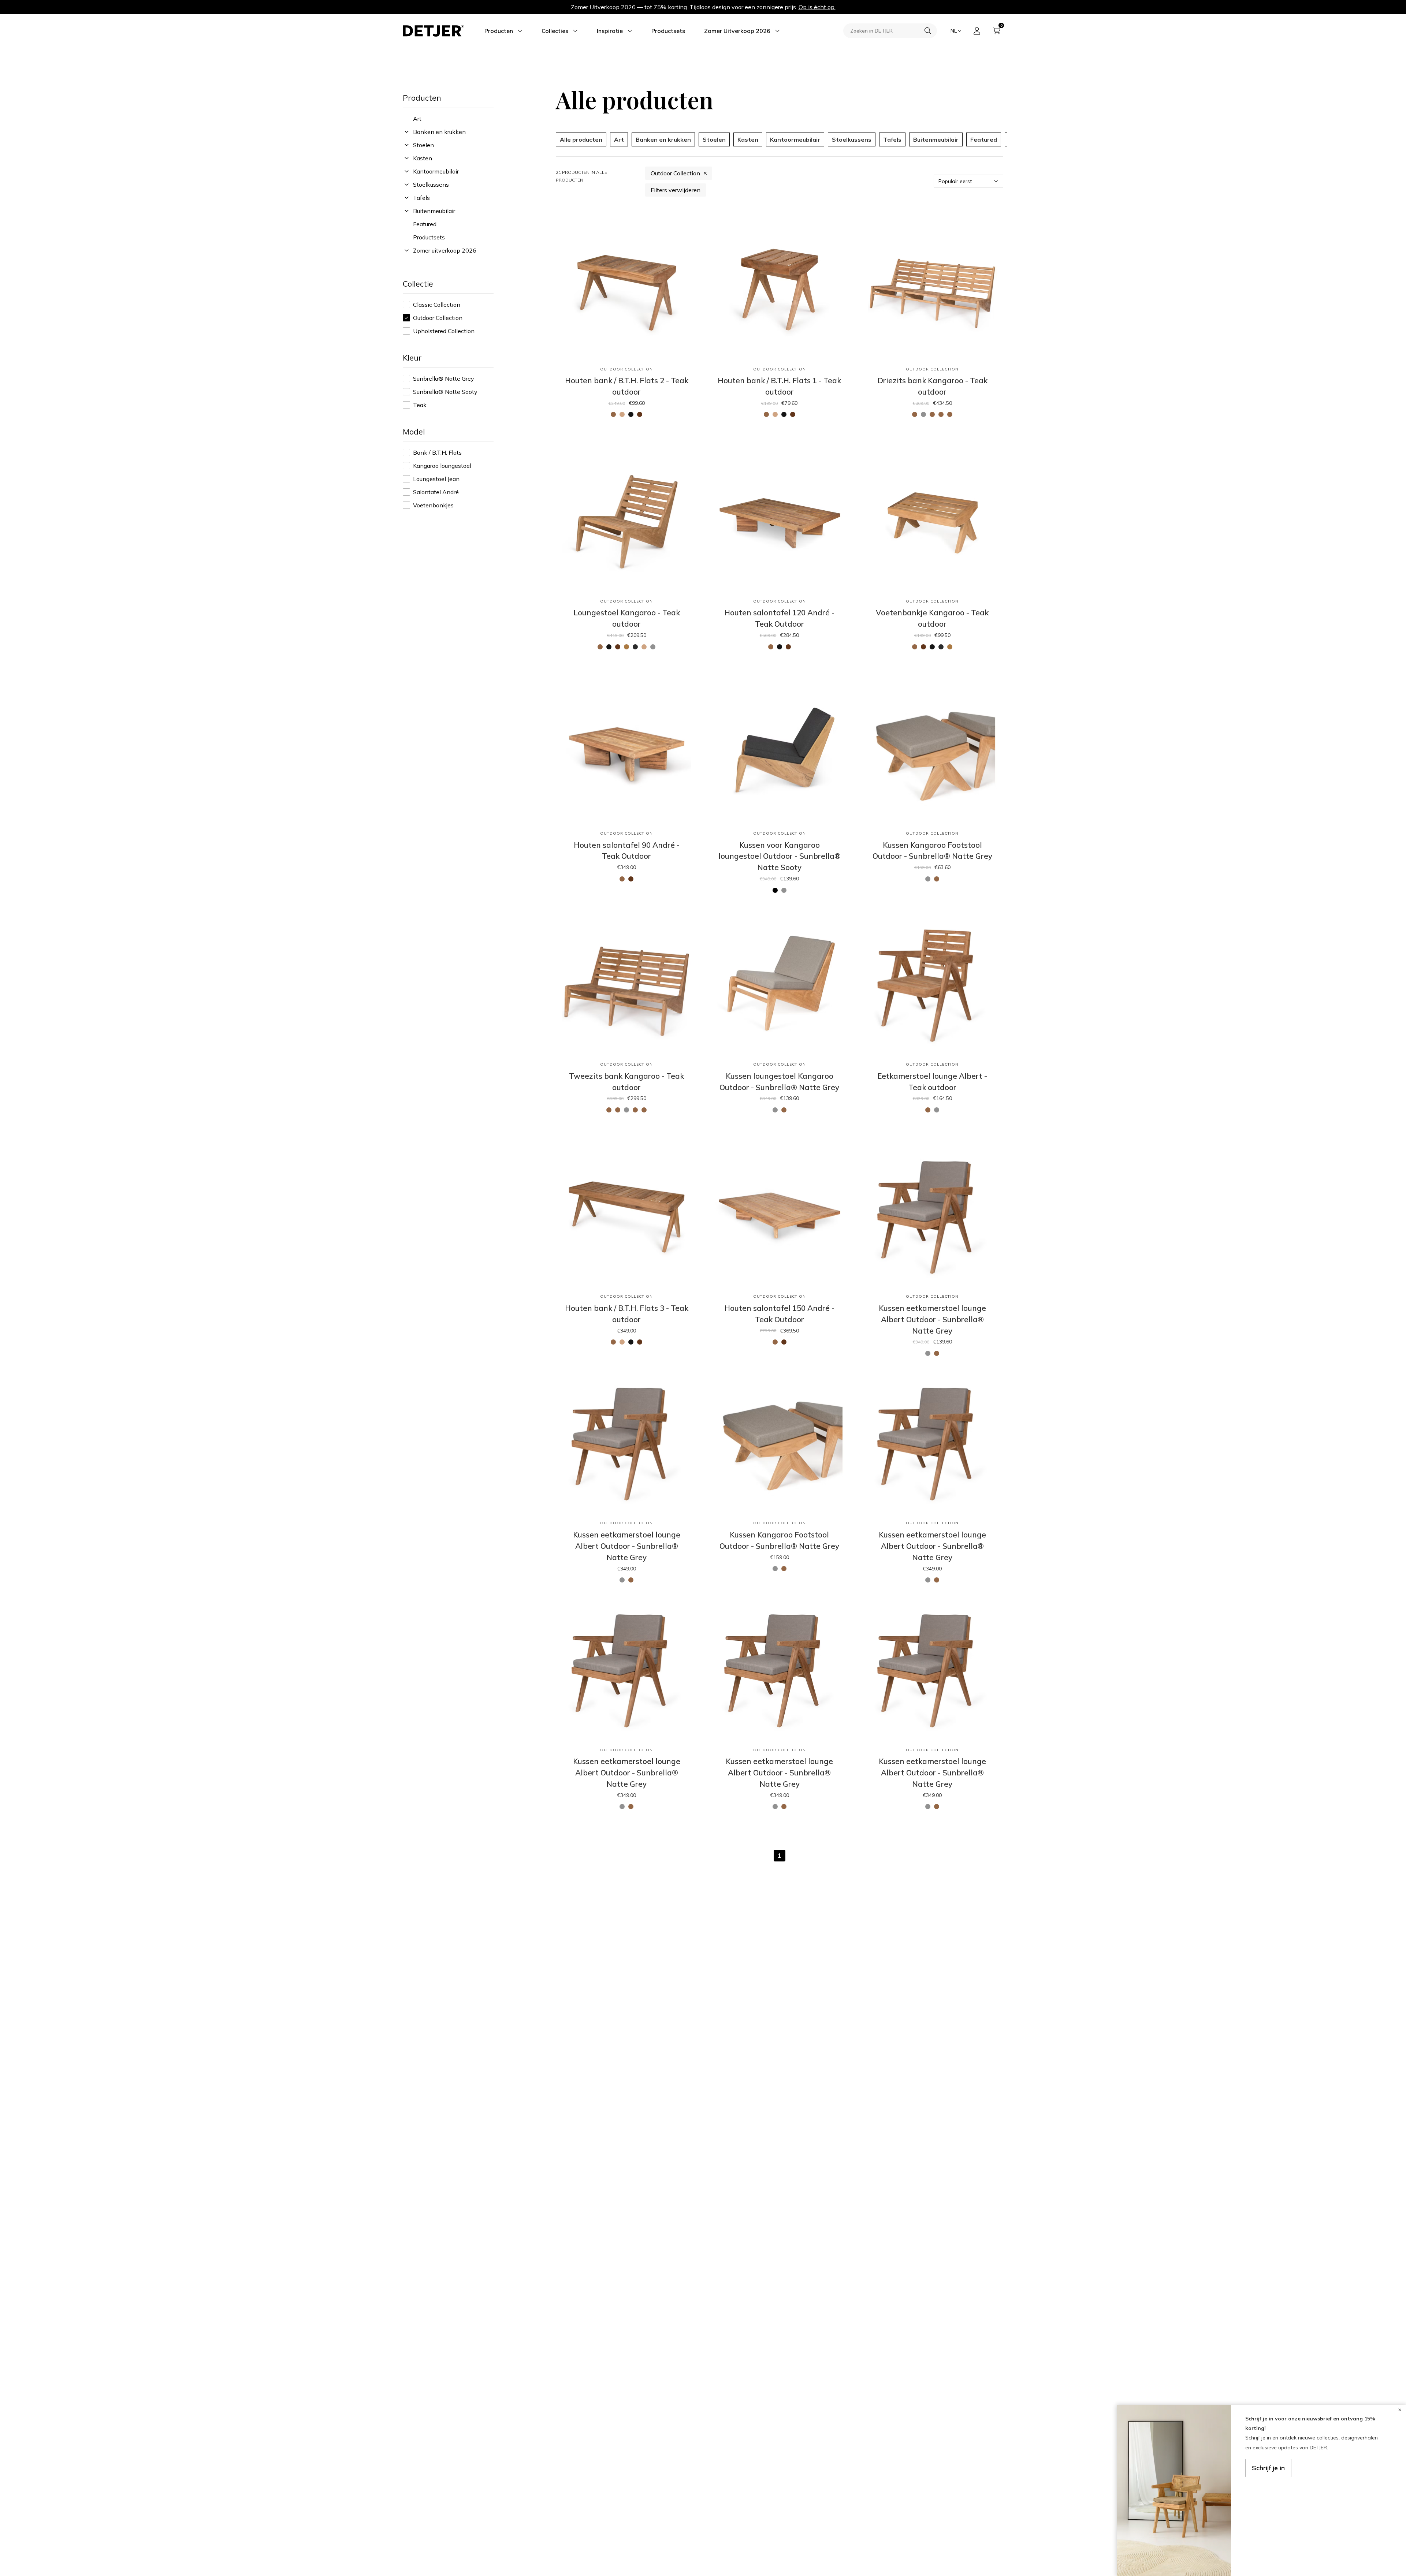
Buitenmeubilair (434, 211)
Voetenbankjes (433, 505)
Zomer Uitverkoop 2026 (737, 31)
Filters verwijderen (676, 190)
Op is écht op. (817, 7)
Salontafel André (436, 492)
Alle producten (581, 139)
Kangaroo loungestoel (442, 466)
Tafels (421, 198)
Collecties (555, 31)
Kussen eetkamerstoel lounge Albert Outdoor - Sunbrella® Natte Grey (932, 1319)
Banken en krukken (439, 132)
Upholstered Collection (444, 331)
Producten (499, 31)
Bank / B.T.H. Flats (437, 452)
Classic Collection (437, 305)
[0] (997, 31)
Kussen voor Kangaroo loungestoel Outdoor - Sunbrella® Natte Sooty (780, 856)
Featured (425, 224)
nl (954, 31)
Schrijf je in (1268, 2468)
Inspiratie (610, 31)
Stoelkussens (431, 184)
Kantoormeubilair (436, 171)
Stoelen (423, 145)
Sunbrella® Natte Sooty (445, 392)
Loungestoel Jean (436, 479)
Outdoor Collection (438, 318)
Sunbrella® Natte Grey (444, 379)
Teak (420, 405)
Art (417, 119)
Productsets (668, 31)
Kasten (423, 158)
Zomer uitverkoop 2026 (445, 250)
